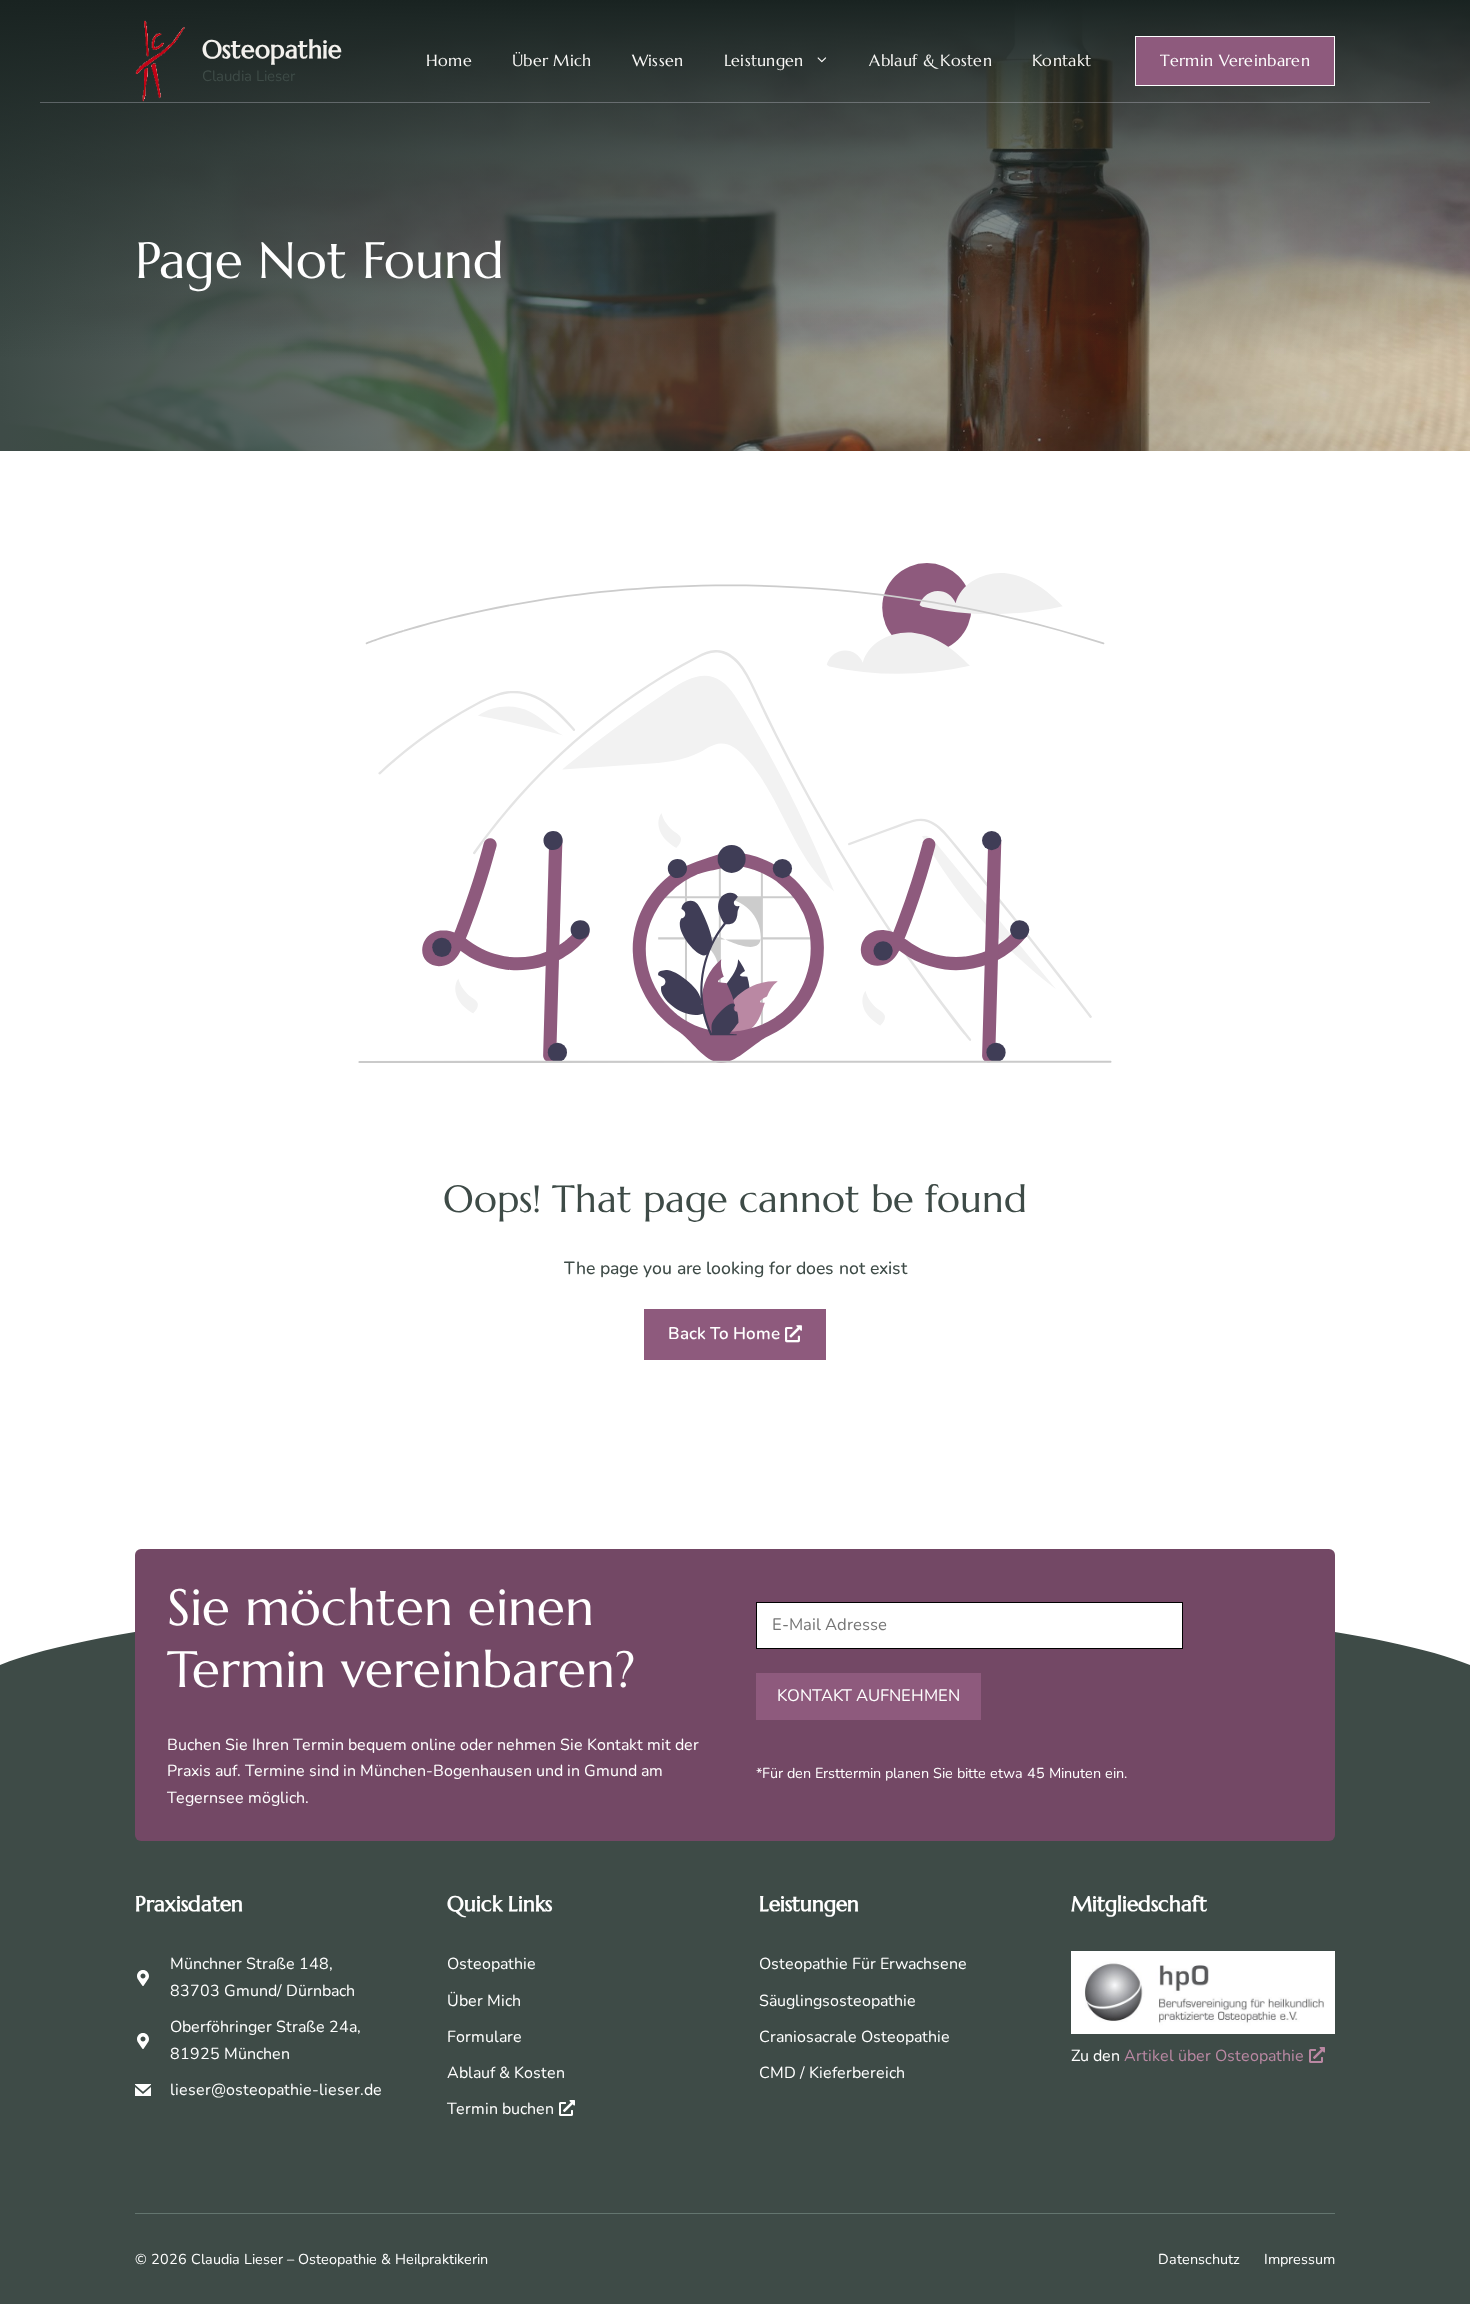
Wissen (658, 60)
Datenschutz (1199, 2259)
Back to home (724, 1333)
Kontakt (1061, 60)
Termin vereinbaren (1235, 60)
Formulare (484, 2037)
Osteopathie (272, 49)
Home (449, 60)
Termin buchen (500, 2109)
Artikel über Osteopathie (1214, 2056)
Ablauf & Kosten (930, 60)
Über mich (552, 60)
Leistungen (764, 60)
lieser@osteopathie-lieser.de (276, 2090)
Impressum (1299, 2259)
